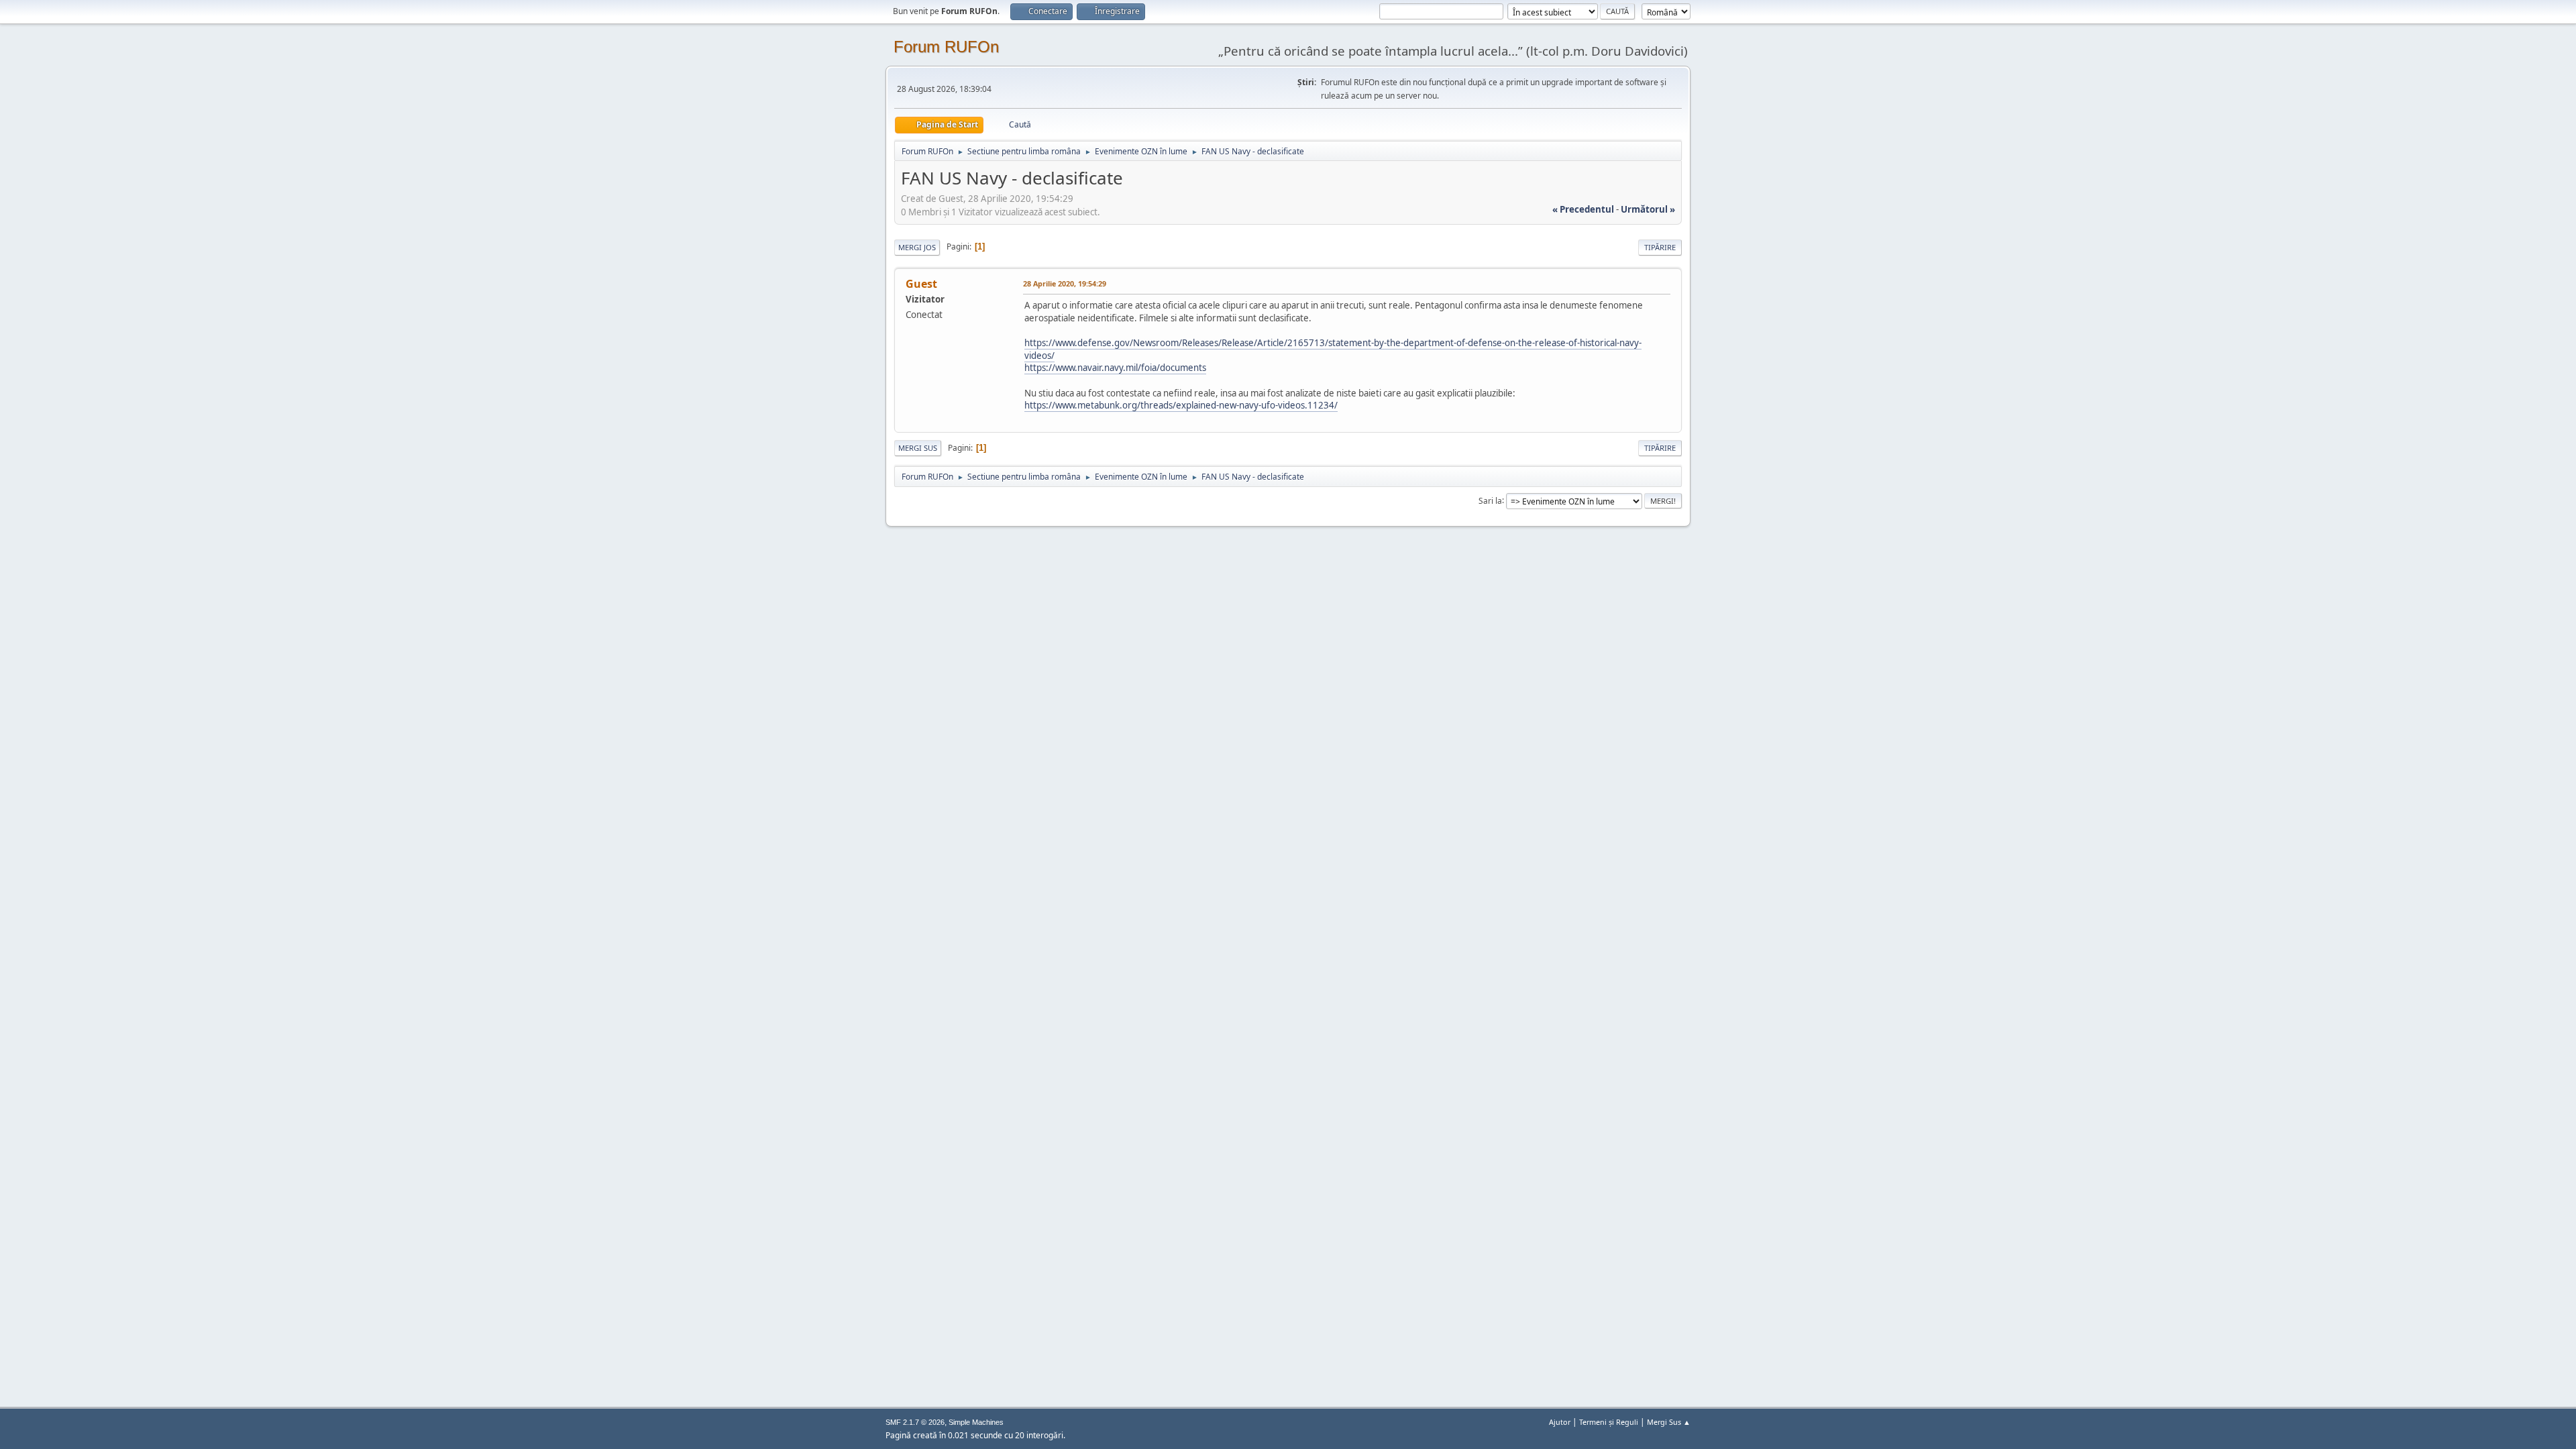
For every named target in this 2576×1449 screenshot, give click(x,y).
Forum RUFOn (946, 47)
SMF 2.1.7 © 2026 (915, 1422)
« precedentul (1583, 209)
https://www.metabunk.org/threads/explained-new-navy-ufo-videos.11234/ (1181, 405)
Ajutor (1560, 1422)
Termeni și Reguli (1609, 1422)
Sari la (1490, 500)
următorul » (1648, 209)
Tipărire (1660, 247)
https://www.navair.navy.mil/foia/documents (1115, 368)
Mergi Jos (917, 247)
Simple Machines (976, 1422)
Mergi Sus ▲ (1669, 1422)
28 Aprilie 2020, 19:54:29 (1065, 283)
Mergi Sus (918, 448)
